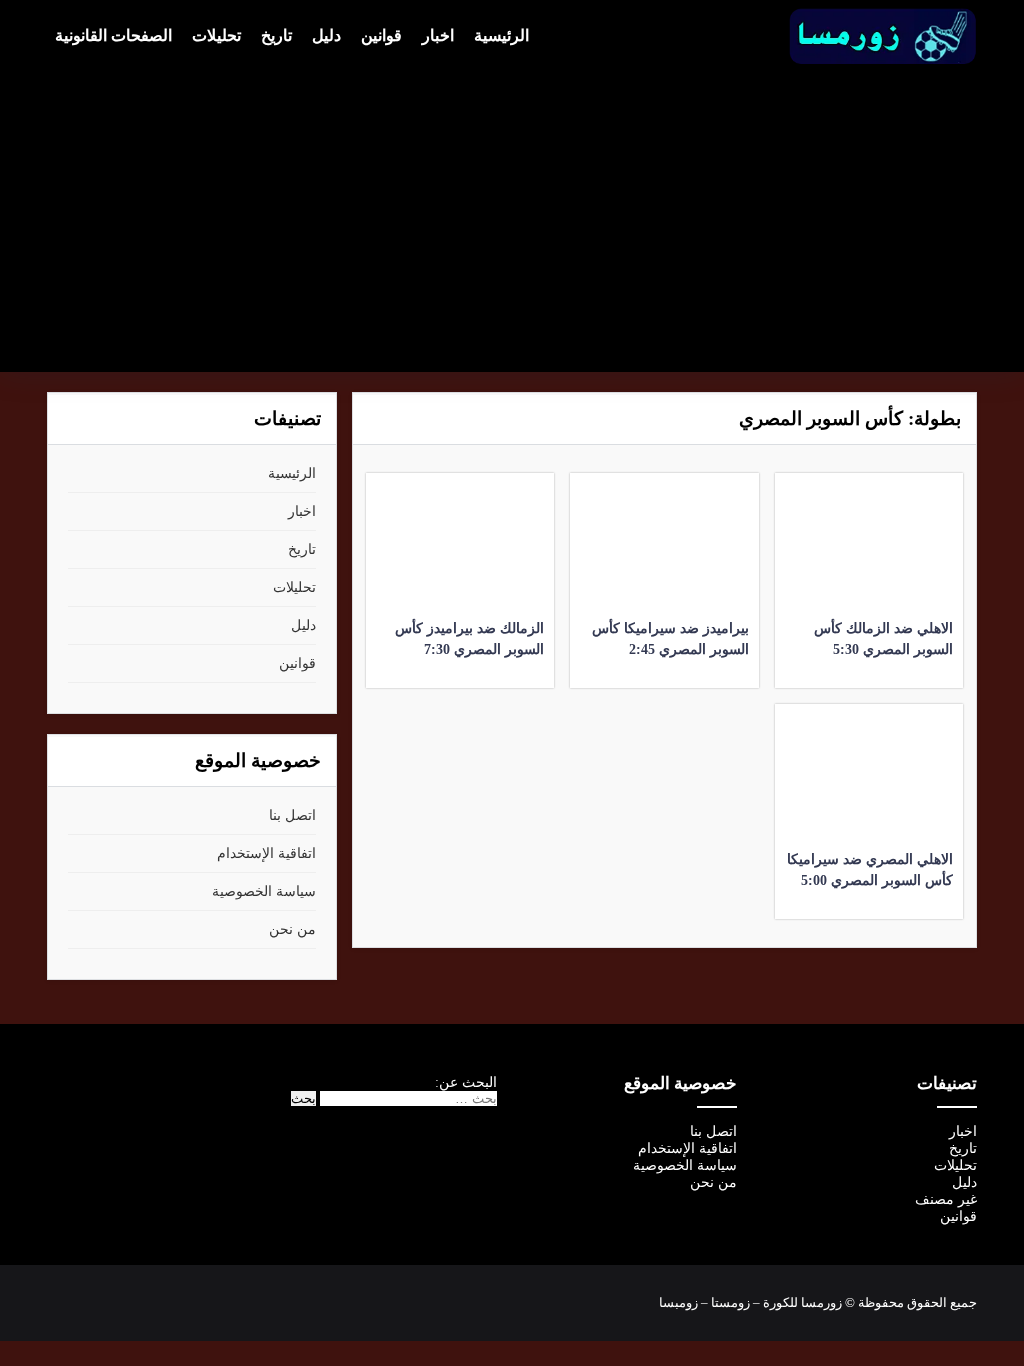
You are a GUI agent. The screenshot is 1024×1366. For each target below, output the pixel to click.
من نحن (292, 929)
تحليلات (216, 35)
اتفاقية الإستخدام (266, 853)
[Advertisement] (512, 216)
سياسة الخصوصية (264, 891)
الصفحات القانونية (113, 35)
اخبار (438, 35)
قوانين (381, 35)
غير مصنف (946, 1199)
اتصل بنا (292, 815)
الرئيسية (501, 35)
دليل (326, 35)
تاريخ (276, 35)
